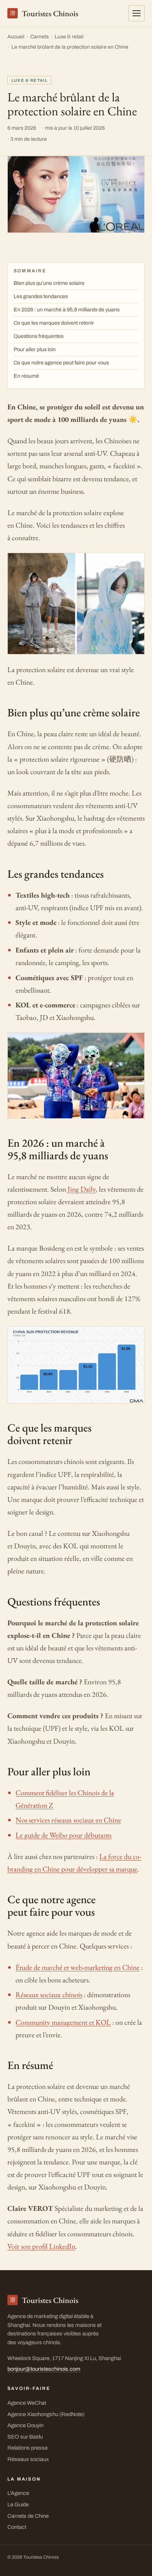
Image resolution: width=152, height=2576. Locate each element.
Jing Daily (82, 1189)
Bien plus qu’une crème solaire (49, 283)
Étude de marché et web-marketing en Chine (77, 1967)
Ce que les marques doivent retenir (54, 323)
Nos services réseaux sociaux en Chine (68, 1820)
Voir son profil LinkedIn (41, 2246)
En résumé (26, 376)
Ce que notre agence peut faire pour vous (61, 363)
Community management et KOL (63, 2022)
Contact (17, 2527)
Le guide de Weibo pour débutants (63, 1835)
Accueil (16, 37)
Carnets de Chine (28, 2516)
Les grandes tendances (41, 296)
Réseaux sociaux (28, 2459)
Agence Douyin (25, 2425)
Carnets (39, 37)
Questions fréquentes (39, 336)
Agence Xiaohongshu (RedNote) (46, 2414)
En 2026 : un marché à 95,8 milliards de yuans (67, 310)
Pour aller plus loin (35, 349)
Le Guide (18, 2505)
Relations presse (27, 2448)
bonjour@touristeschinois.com (44, 2369)
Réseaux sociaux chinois (49, 1995)
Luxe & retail (69, 37)
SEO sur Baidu (25, 2437)
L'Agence (18, 2493)
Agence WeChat (27, 2403)
